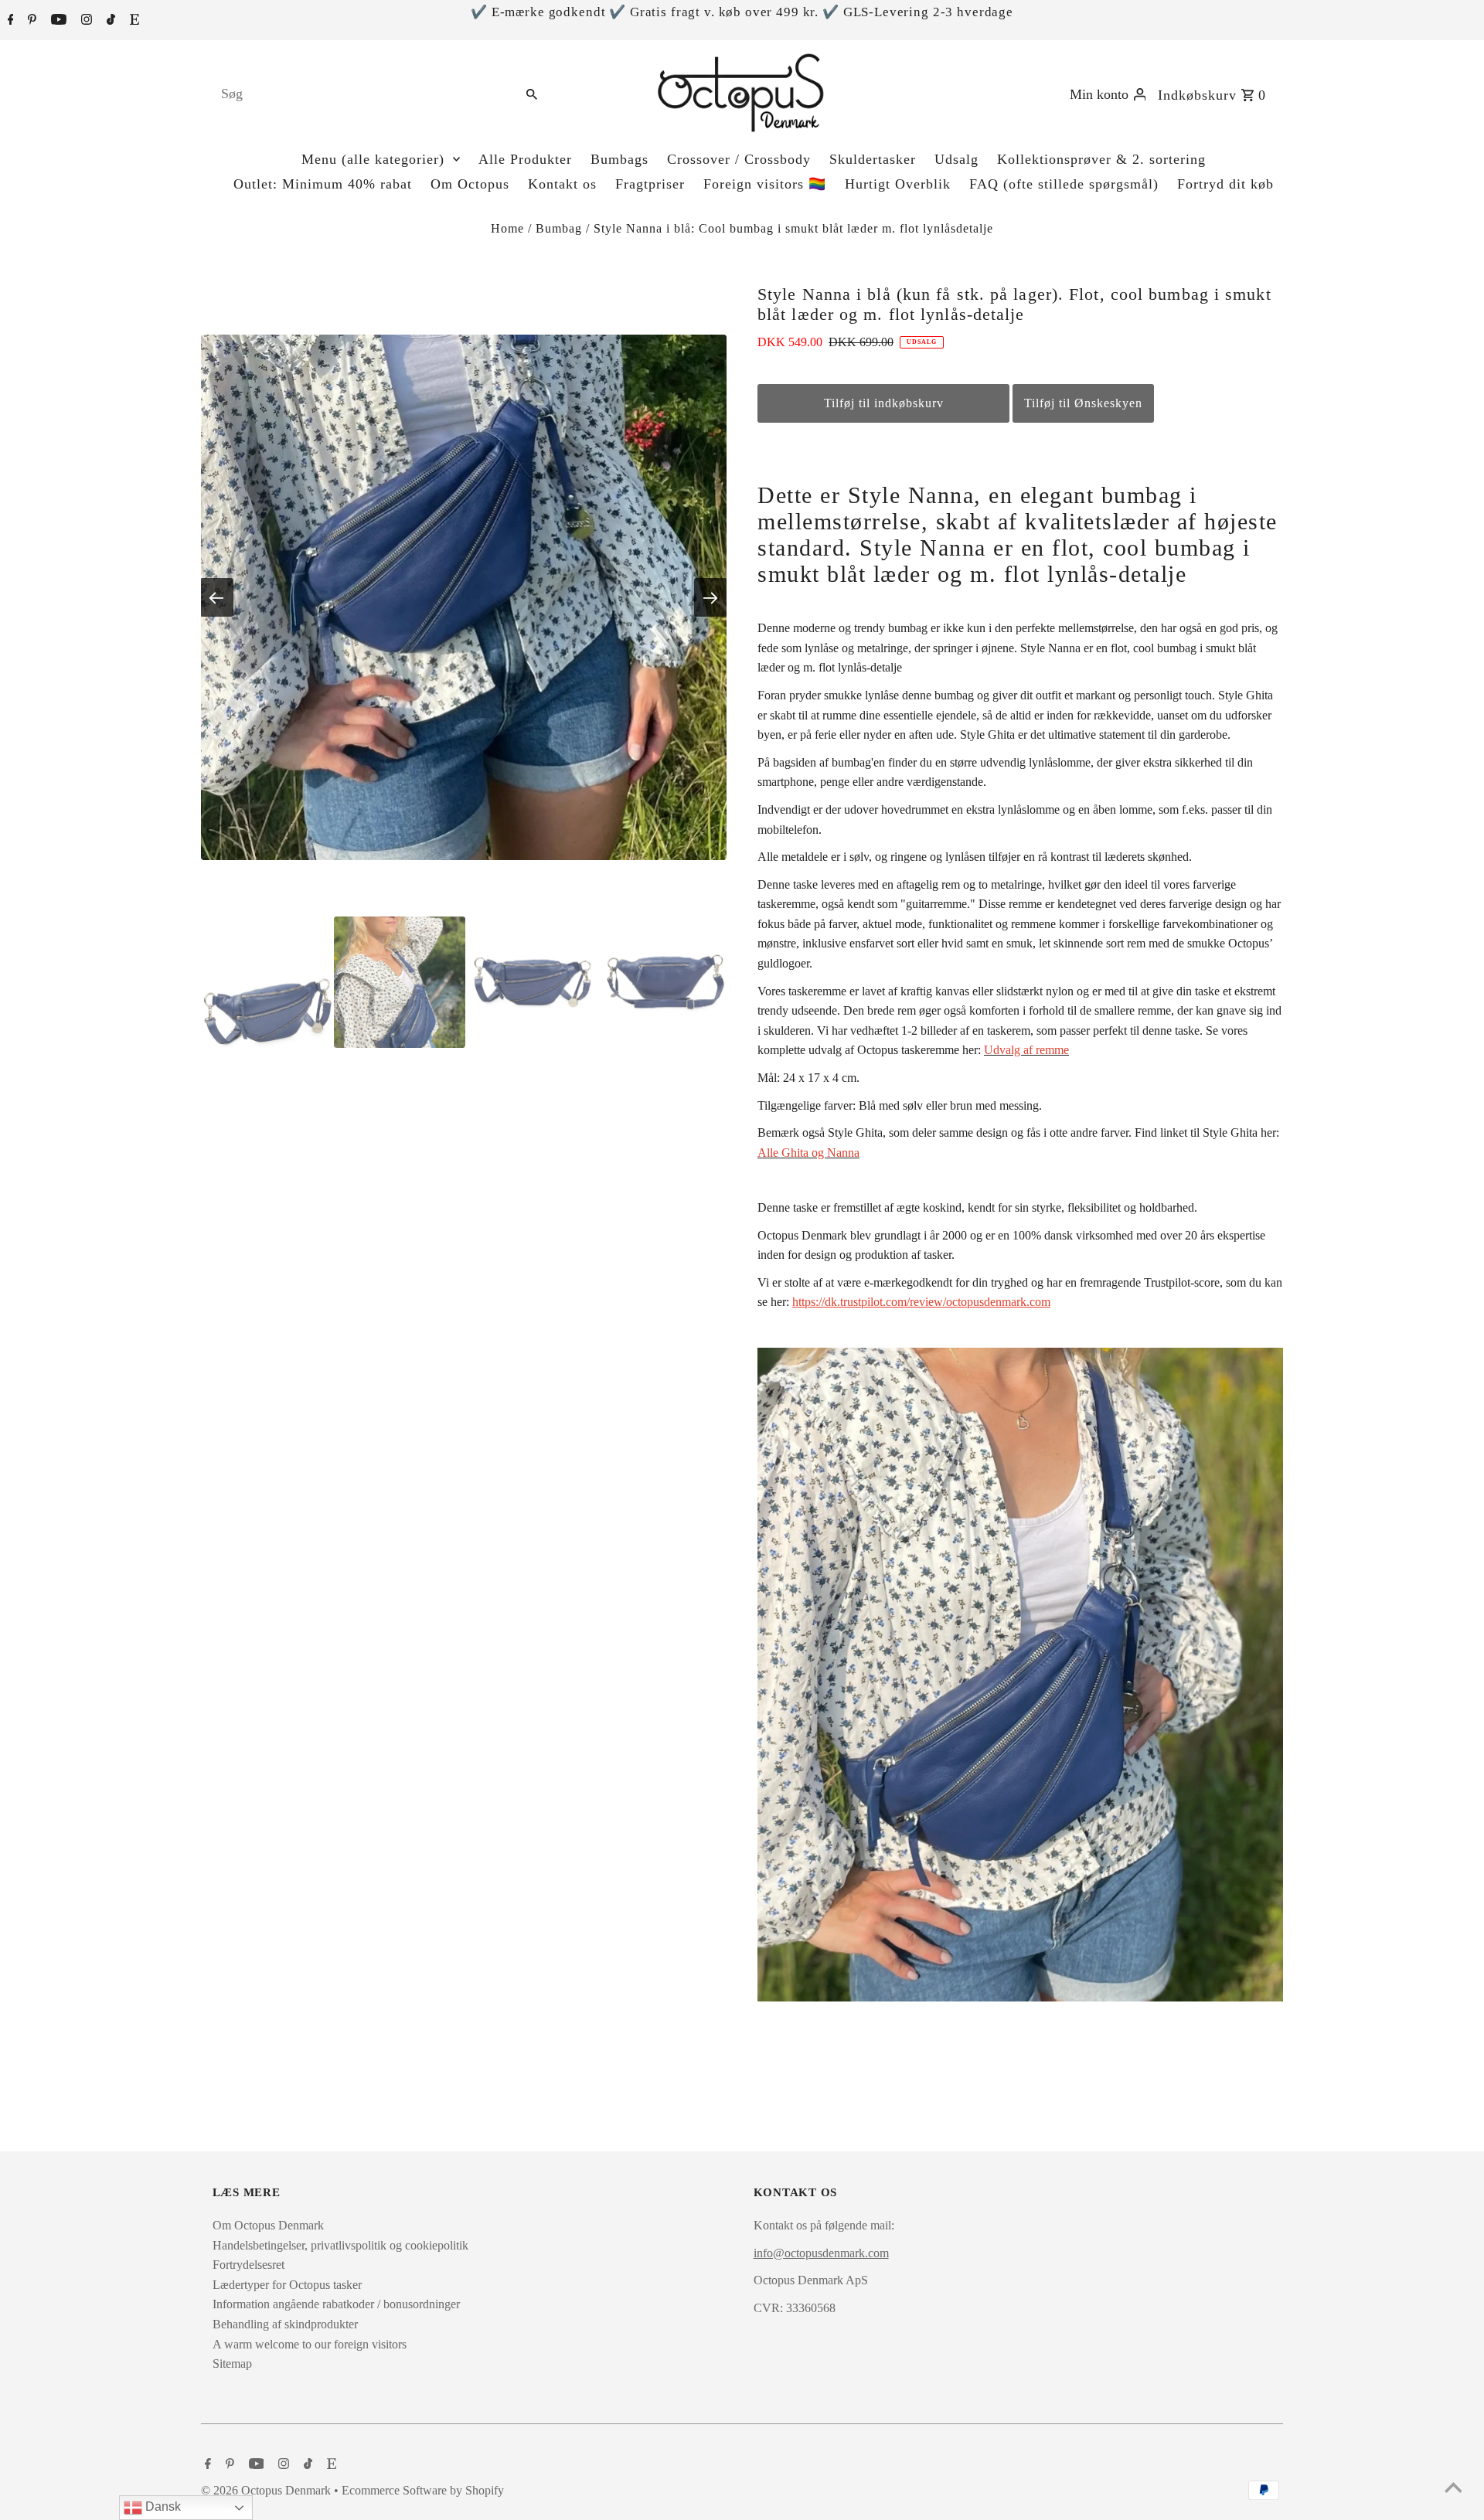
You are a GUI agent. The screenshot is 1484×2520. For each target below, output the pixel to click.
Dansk (162, 2506)
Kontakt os (562, 184)
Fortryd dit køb (1225, 184)
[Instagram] (85, 21)
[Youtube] (57, 21)
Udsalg (956, 159)
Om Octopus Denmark (268, 2225)
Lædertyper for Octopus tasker (287, 2285)
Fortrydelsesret (248, 2265)
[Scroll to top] (1453, 2489)
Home (507, 228)
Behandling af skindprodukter (285, 2324)
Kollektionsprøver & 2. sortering (1101, 159)
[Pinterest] (30, 21)
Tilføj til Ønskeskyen (1083, 403)
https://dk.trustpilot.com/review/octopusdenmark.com (921, 1302)
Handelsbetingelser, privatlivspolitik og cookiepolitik (340, 2245)
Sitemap (232, 2364)
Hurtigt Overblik (898, 184)
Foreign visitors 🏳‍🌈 (765, 184)
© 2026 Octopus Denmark (267, 2490)
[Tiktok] (109, 21)
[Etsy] (133, 21)
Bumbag (559, 228)
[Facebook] (9, 21)
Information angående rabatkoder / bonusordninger (336, 2304)
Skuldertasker (873, 159)
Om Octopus (470, 184)
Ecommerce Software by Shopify (423, 2490)
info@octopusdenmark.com (821, 2253)
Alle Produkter (525, 159)
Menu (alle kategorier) (373, 159)
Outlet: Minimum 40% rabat (323, 184)
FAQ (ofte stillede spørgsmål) (1064, 184)
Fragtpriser (650, 184)
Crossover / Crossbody (739, 159)
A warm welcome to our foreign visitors (310, 2344)
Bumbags (619, 159)
